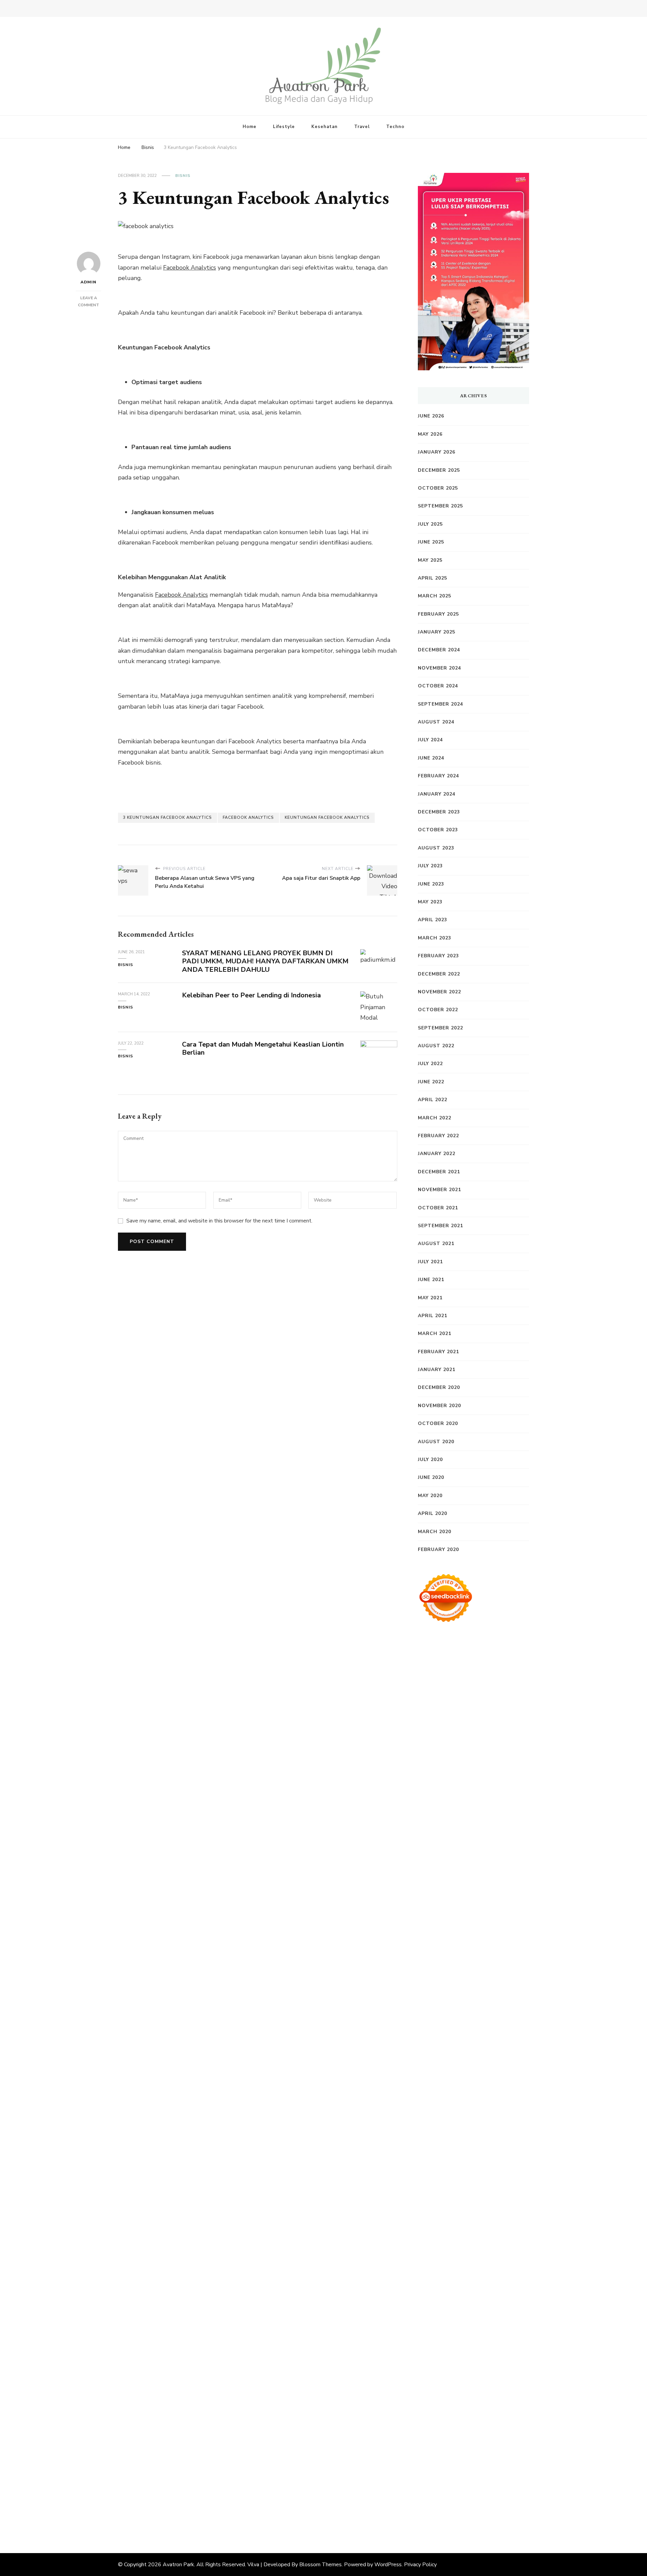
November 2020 (439, 1406)
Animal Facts (488, 2083)
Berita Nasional (479, 2285)
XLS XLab (431, 2093)
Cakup (451, 2401)
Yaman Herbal (466, 2093)
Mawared (431, 2041)
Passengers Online (443, 1733)
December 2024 (439, 650)
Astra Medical (459, 2062)
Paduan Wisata (492, 2317)
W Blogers (448, 1775)
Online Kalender (454, 2030)
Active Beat (503, 2093)
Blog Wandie (489, 2263)
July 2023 (430, 866)
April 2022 (433, 1100)
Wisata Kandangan (444, 2263)
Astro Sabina (450, 1754)
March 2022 (435, 1118)
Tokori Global (437, 2104)
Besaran (482, 2444)
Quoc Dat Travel (493, 1733)
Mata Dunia (453, 2178)
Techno (395, 127)
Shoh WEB (495, 1871)
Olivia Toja (513, 1786)
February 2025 (438, 614)
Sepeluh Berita (487, 2497)
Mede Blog (467, 1987)
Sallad (497, 1892)
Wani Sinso (502, 1818)
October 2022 (438, 1010)
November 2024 (439, 668)
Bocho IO (430, 2125)
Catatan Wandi (439, 2242)
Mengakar (432, 2412)
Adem (509, 2401)
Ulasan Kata (450, 2433)
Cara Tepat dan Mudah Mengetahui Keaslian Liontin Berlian (263, 1049)
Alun (439, 2359)
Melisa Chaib (435, 1796)
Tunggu (508, 2423)
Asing (448, 2369)
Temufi (495, 1966)
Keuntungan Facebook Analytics (327, 817)
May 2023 (430, 902)
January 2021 (437, 1370)
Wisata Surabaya (482, 2168)
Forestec (485, 2125)
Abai (424, 2359)
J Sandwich (502, 2136)
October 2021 (438, 1208)
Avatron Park (178, 2565)
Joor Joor (495, 2009)
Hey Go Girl (494, 1669)
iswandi (482, 2210)
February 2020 (438, 1549)
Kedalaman (510, 2444)
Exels (510, 1924)
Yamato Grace (484, 1775)
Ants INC (513, 1722)
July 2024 (430, 740)
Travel (362, 127)
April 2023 (433, 920)
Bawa (460, 2380)
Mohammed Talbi (457, 2009)
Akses (455, 2412)
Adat (515, 2348)
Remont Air (434, 2136)
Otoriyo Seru (451, 2072)
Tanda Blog (449, 2497)
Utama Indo (453, 1839)
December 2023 (439, 812)
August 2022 (436, 1046)
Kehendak (450, 2465)
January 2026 (437, 452)
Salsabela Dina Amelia (449, 2274)
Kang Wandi (478, 2242)
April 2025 (433, 578)
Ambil (468, 2359)
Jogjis (498, 1807)
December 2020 (439, 1387)
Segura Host (502, 1956)
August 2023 (436, 848)
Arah (464, 2369)
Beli (445, 2380)
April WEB (471, 1818)
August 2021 (436, 1244)
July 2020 (430, 1460)
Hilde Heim (453, 1722)
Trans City (507, 2178)
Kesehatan (325, 127)
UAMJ (515, 2083)
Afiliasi (454, 2348)
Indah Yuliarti (436, 2338)
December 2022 (439, 974)
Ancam (519, 2359)
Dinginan (430, 2444)
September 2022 (440, 1028)
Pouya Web (434, 1987)
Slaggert (452, 1828)
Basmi (495, 2369)
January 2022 (437, 1154)
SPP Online (486, 1934)
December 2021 (439, 1172)
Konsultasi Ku (455, 2476)
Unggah (468, 2423)
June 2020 (431, 1477)
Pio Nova (485, 1998)
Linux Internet (438, 2147)
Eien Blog (474, 1892)
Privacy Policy (420, 2565)
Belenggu (432, 2391)
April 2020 (433, 1513)
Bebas (508, 2380)
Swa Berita (482, 1786)
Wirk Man (507, 2189)
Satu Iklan (486, 2306)
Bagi (479, 2369)
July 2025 (430, 524)
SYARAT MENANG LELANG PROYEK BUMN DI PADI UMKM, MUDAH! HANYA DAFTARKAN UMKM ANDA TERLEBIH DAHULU (265, 961)
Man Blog (431, 2200)
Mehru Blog (449, 1786)
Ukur (425, 2433)
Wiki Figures (469, 1690)
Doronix (465, 1669)
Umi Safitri (513, 2327)
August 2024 (436, 722)
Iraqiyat (460, 1998)
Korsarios (458, 2041)
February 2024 (438, 776)
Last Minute (489, 2041)
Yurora (464, 1796)
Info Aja (467, 2338)
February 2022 (438, 1136)
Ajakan (490, 2401)
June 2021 (431, 1280)
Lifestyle (284, 127)
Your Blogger (452, 2306)
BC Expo (458, 2019)
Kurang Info (497, 2274)
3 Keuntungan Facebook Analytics (167, 817)
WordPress (388, 2565)
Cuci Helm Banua (464, 2232)
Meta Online (491, 1796)
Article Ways (489, 2019)
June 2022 (431, 1082)
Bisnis (183, 176)
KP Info (481, 1839)
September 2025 (440, 506)
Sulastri (468, 1871)
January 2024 (437, 794)
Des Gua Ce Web (483, 2147)
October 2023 (438, 830)
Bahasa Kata (435, 2518)
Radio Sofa (455, 2210)
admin (88, 282)
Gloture (458, 1934)
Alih (453, 2359)
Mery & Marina (438, 1892)
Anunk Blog (456, 1648)
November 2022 (439, 992)
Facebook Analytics (248, 817)
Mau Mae (458, 2189)
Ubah (488, 2423)
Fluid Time (433, 1998)
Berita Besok (486, 2295)
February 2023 (438, 956)
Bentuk (473, 2391)
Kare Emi (473, 1977)
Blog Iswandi (463, 2253)
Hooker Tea (467, 1966)
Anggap (476, 2412)
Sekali (426, 2465)
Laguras (489, 1924)
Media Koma (450, 2295)
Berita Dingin (436, 2486)
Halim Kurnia (478, 2327)
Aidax (500, 1839)
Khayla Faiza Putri (490, 2221)
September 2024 (440, 704)
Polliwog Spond (462, 1680)
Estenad (453, 1850)
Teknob (481, 2178)
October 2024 (438, 686)
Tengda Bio (434, 1966)
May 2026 (430, 434)
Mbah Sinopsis (470, 1807)
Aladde (428, 1828)
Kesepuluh (480, 2465)
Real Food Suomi (501, 2030)
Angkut (428, 2369)
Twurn (513, 1754)
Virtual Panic (498, 1860)
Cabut (518, 2391)
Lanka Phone (435, 1669)
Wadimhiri (485, 1722)
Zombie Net (435, 1881)
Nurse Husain (437, 1871)
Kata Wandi (506, 2232)
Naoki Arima (468, 2136)
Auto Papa (480, 1743)
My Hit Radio (484, 1828)
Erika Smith (486, 1945)
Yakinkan (481, 2454)
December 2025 (439, 470)
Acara (472, 2348)
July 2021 (430, 1262)
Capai (447, 2423)
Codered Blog (503, 1987)
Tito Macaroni (476, 2157)
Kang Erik (431, 2189)
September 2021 (440, 1226)
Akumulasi (493, 2359)
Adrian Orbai (451, 1945)
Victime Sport (499, 2062)
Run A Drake (464, 2115)
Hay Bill (509, 2125)
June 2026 (431, 416)
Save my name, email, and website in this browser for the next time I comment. (219, 1221)
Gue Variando (450, 2083)
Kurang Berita (437, 2285)
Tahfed (483, 2189)
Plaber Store (480, 1701)
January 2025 (437, 632)
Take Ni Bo (452, 1711)
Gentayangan (486, 2433)
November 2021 (439, 1190)
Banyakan (456, 2444)
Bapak (515, 2433)
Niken (454, 2200)
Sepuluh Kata (495, 2476)
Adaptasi (494, 2348)
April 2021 (433, 1316)
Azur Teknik (490, 1648)
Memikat (430, 2454)
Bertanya (430, 2348)
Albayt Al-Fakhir (441, 1743)
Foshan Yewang (439, 1701)
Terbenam (483, 2380)
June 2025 (431, 542)
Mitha (440, 1807)
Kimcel (504, 1658)
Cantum (429, 2401)
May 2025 (430, 560)
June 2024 (431, 758)
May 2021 (430, 1298)
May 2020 (430, 1496)
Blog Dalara (485, 1754)
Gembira (456, 2454)
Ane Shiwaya (505, 1977)
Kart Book (432, 1934)
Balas (512, 2369)
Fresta (445, 1818)
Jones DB (444, 2168)
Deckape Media (478, 2104)
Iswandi (428, 2232)
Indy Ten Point (494, 2051)
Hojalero (516, 1881)
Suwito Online (483, 2200)
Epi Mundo (433, 1765)
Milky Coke (485, 2072)
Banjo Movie (500, 2115)
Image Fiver (476, 1658)
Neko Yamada (507, 1690)
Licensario (459, 2051)
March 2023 (435, 938)
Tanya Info (463, 2508)
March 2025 (435, 596)
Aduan (470, 2401)
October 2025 (438, 488)
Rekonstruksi (492, 1902)
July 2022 (430, 1064)
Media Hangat (498, 2508)
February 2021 (438, 1352)
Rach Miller (461, 1924)
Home (250, 127)
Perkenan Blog (476, 2486)
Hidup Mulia (452, 1913)
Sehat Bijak (494, 2338)
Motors (428, 1648)
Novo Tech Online (477, 1881)
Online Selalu (451, 2317)
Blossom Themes (320, 2565)
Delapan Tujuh (438, 1658)
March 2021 (435, 1333)
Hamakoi (478, 1850)
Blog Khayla (499, 2253)
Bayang (428, 2380)
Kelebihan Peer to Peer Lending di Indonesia (251, 995)
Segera (504, 2454)
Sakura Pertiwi (438, 2327)
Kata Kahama (467, 1765)
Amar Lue (445, 1977)
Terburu (496, 2391)
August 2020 (436, 1442)
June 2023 (431, 884)
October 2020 (438, 1423)
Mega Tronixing (461, 1956)
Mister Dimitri (453, 1902)
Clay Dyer (458, 2125)
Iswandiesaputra (441, 2221)
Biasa (454, 2391)
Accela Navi (485, 1711)
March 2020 (435, 1532)
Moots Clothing (457, 1860)
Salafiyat (499, 1765)
